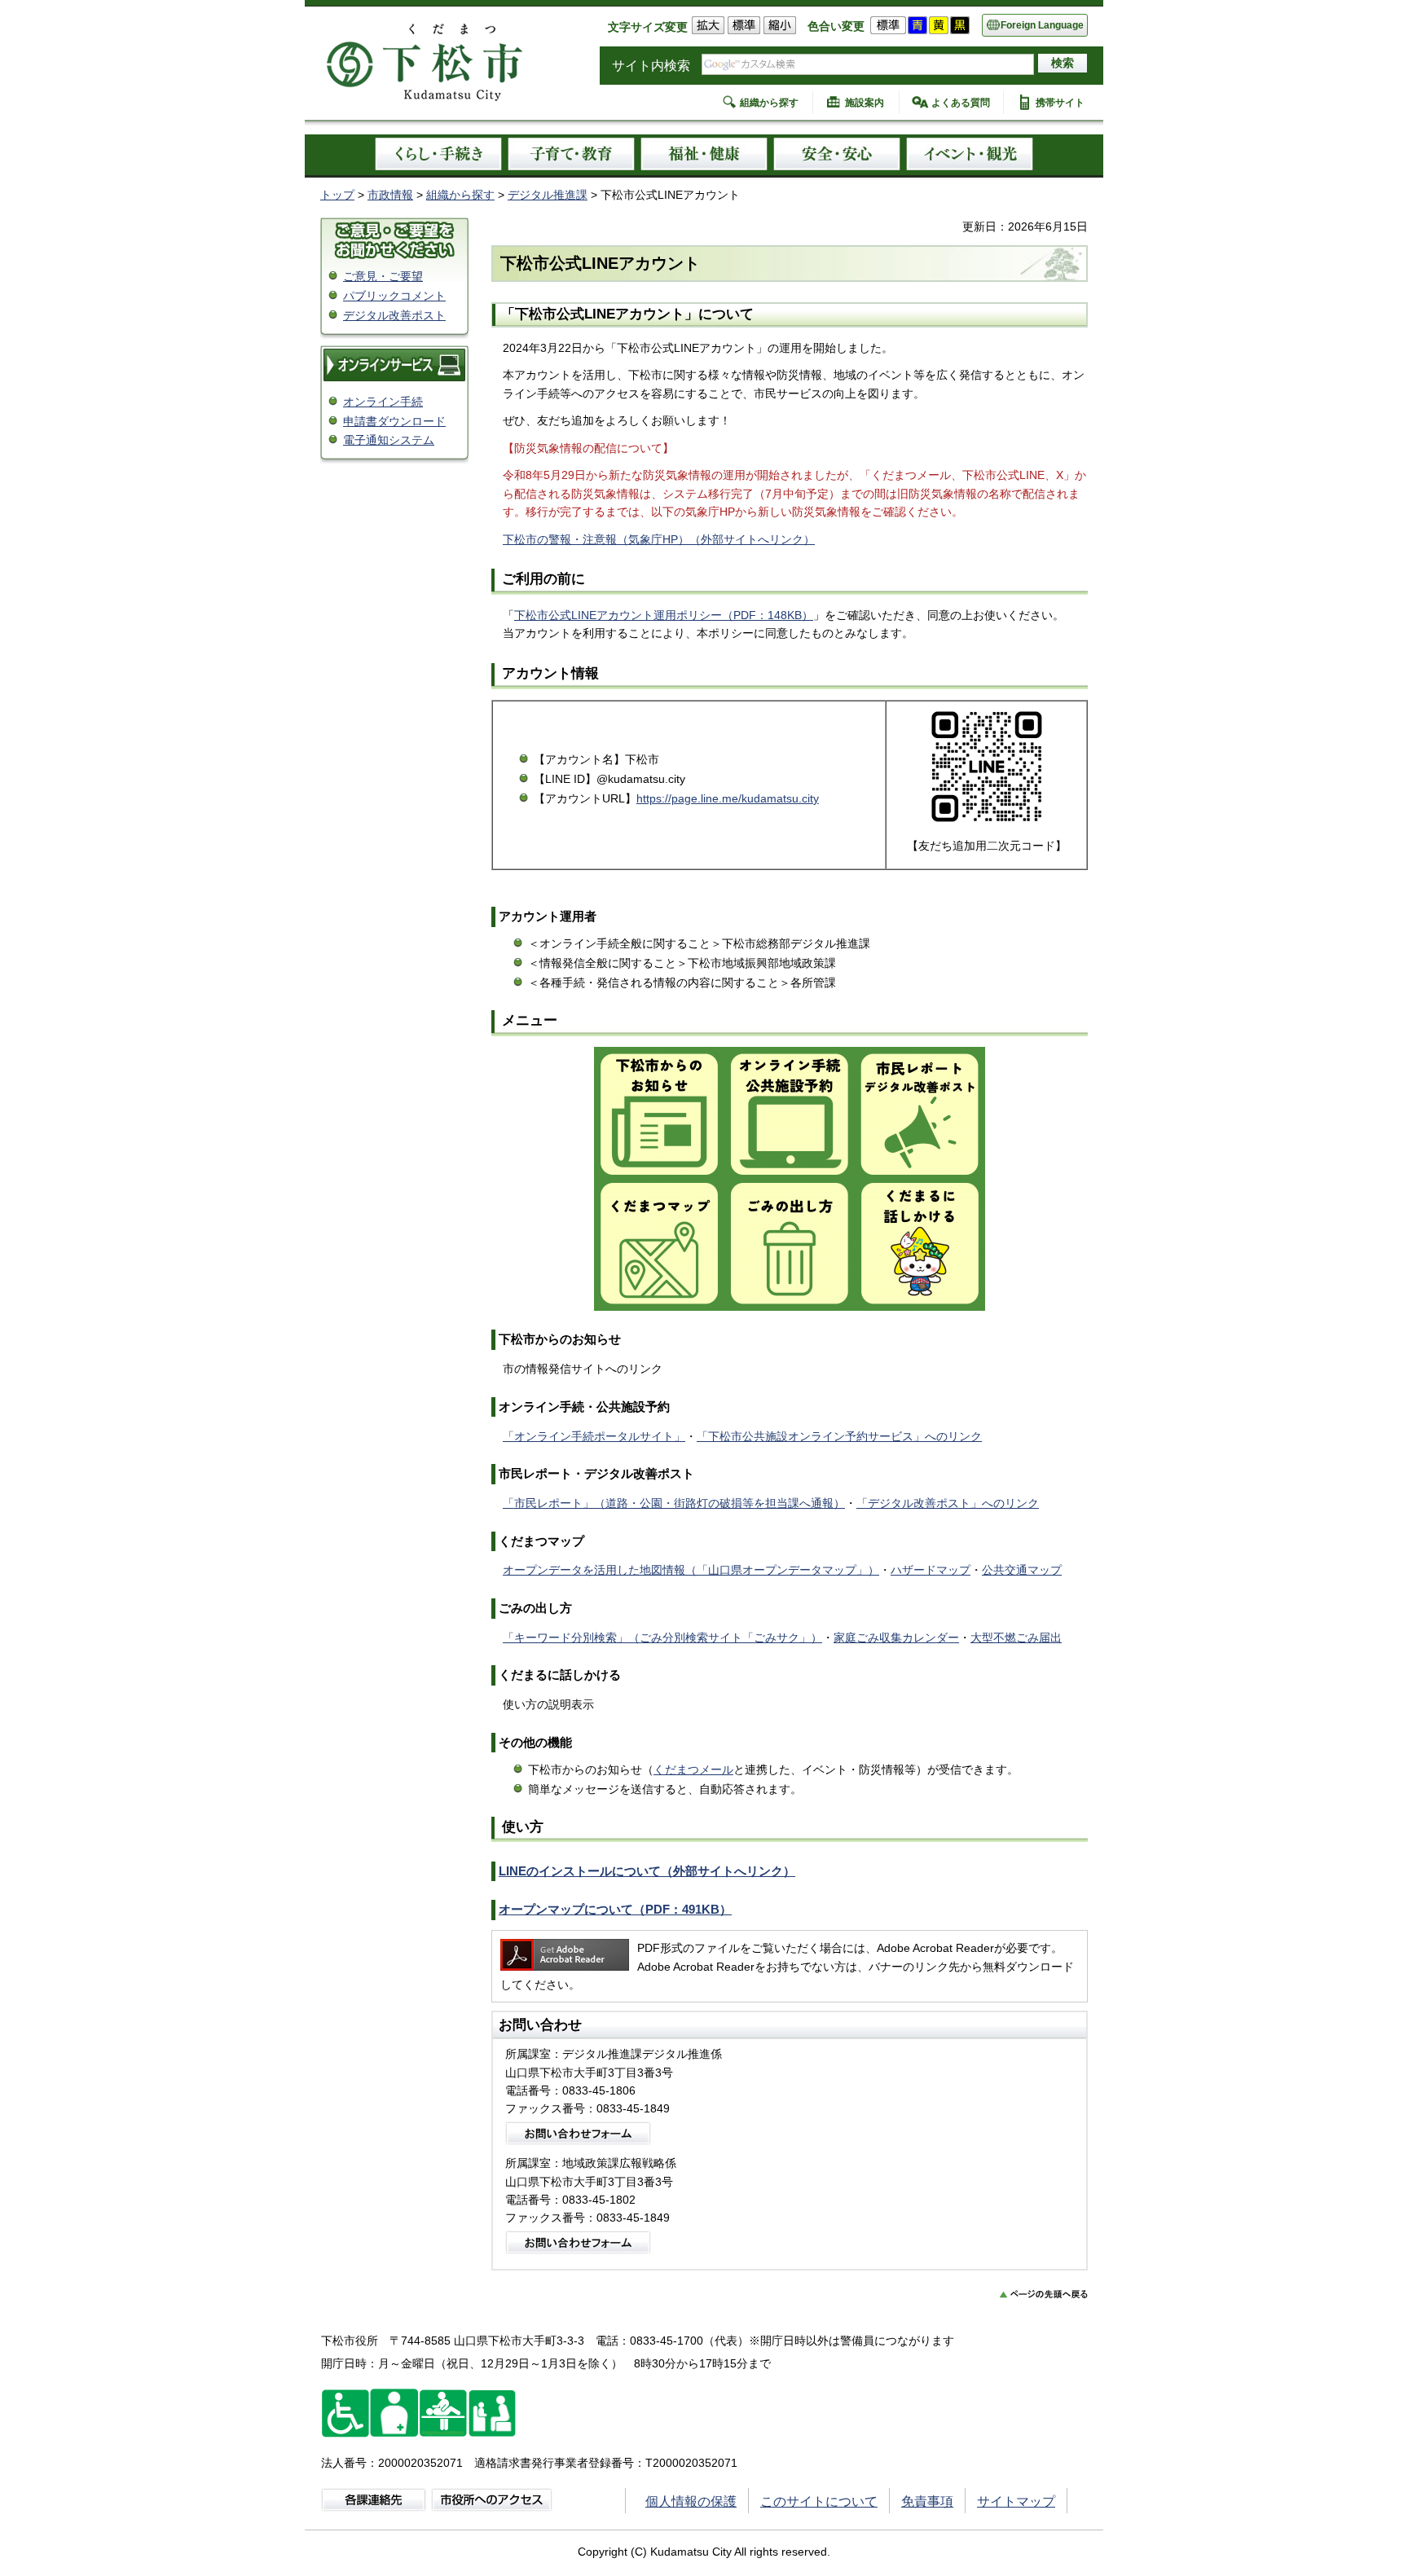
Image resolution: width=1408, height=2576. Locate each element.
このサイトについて (819, 2501)
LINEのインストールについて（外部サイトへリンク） (647, 1871)
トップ (337, 195)
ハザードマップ (931, 1570)
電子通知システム (389, 440)
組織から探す (769, 103)
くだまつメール (693, 1769)
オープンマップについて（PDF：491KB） (615, 1909)
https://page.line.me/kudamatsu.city (728, 798)
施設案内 (865, 103)
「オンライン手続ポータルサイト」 (594, 1436)
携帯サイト (1060, 103)
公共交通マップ (1022, 1570)
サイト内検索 (651, 66)
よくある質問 (961, 103)
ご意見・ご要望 (383, 276)
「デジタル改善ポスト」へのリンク (948, 1503)
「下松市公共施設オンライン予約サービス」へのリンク (839, 1436)
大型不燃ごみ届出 (1016, 1637)
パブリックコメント (394, 296)
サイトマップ (1016, 2501)
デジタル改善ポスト (394, 315)
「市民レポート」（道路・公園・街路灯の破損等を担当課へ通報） (674, 1503)
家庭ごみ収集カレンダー (896, 1637)
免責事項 (927, 2501)
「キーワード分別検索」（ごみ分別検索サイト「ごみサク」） (662, 1637)
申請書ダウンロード (394, 421)
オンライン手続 (383, 402)
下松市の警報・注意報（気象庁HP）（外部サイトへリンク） (659, 539)
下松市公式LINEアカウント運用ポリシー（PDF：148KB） (664, 615)
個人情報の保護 (691, 2501)
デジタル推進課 (548, 195)
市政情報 (390, 195)
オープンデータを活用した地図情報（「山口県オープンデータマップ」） (691, 1570)
